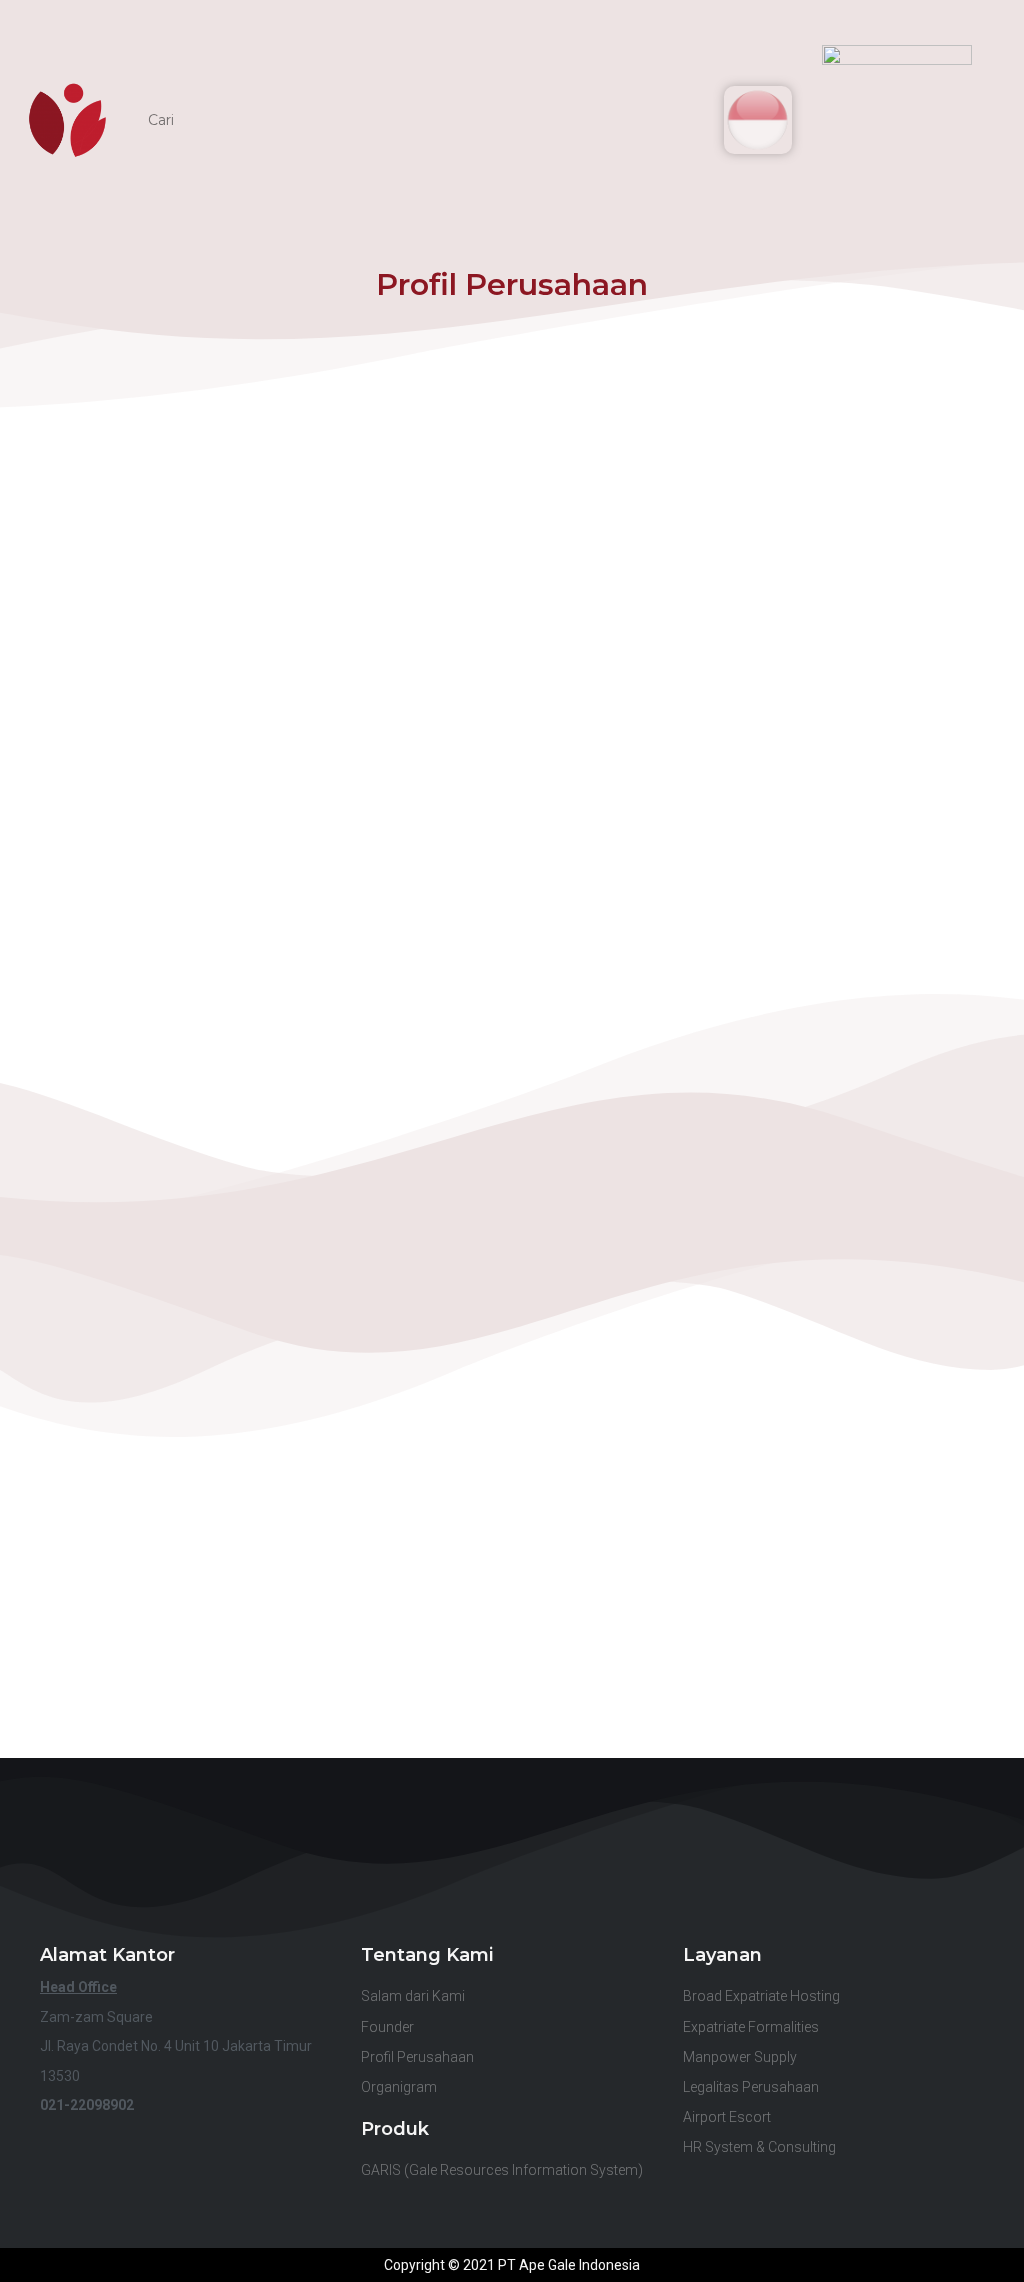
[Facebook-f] (378, 1882)
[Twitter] (646, 1882)
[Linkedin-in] (445, 1882)
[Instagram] (579, 1882)
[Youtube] (512, 1882)
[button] (945, 120)
